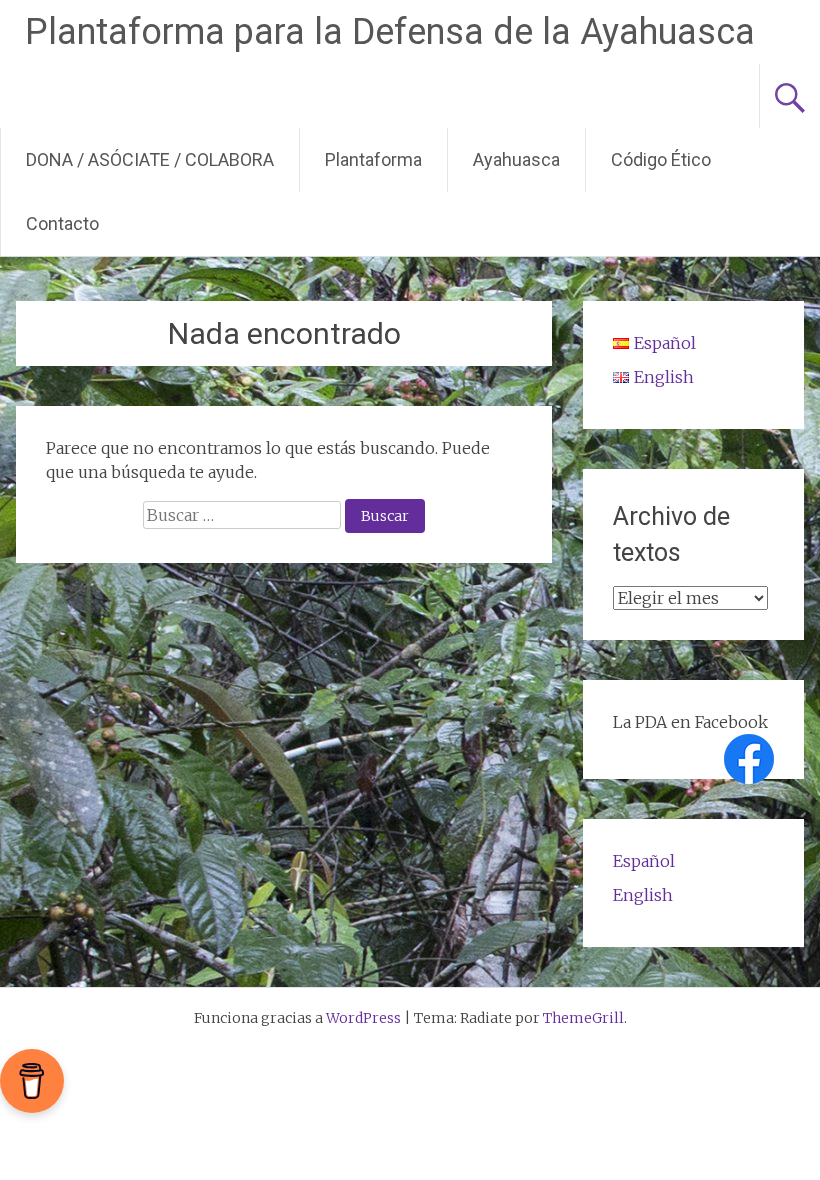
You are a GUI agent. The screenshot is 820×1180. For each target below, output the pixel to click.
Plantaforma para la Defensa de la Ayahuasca (390, 32)
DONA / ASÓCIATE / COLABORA (150, 159)
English (643, 895)
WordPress (363, 1018)
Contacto (62, 223)
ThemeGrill (583, 1018)
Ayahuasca (516, 159)
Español (644, 861)
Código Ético (661, 159)
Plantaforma (373, 159)
